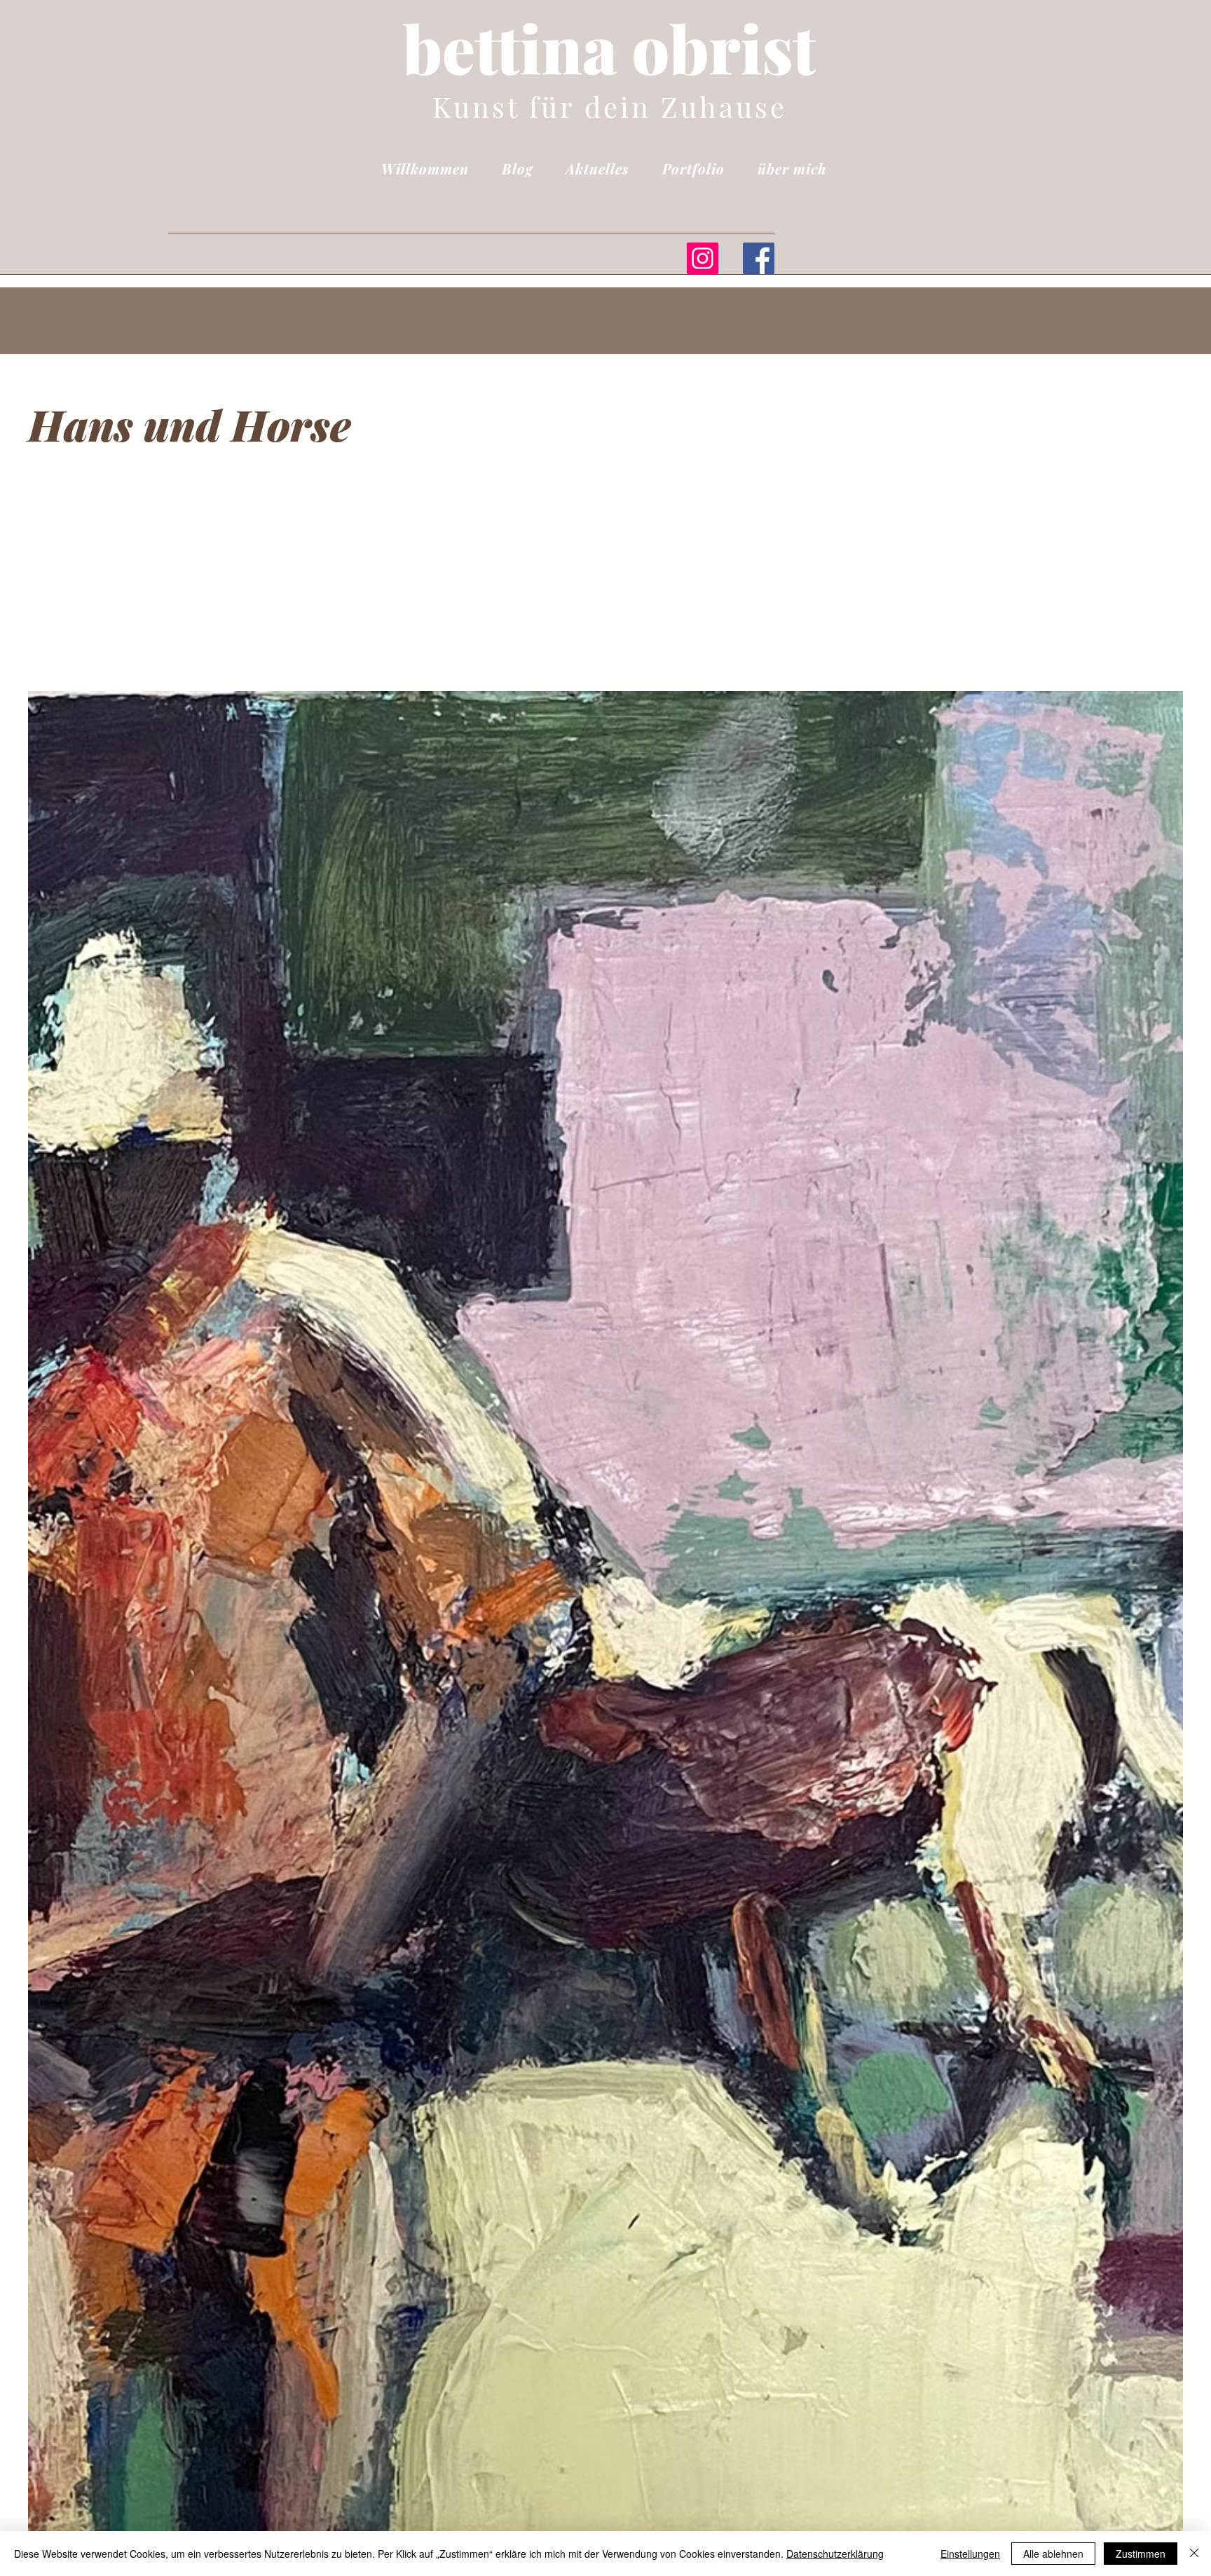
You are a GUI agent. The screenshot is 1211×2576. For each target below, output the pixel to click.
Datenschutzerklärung (835, 2554)
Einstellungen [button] (970, 2554)
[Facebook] (759, 258)
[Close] (1194, 2554)
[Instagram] (703, 258)
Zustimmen (1141, 2554)
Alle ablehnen (1053, 2554)
